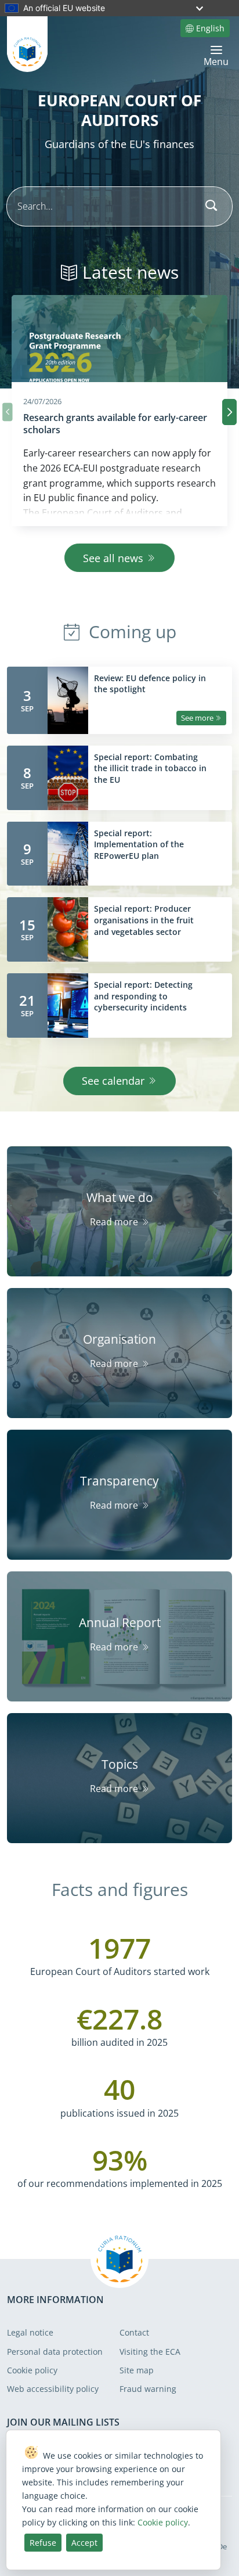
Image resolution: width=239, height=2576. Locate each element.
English (210, 28)
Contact (134, 2332)
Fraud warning (148, 2389)
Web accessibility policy (53, 2389)
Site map (137, 2370)
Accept (84, 2543)
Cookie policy (32, 2370)
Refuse (43, 2543)
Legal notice (30, 2332)
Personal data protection (55, 2352)
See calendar (113, 1081)
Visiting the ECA (150, 2352)
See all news (113, 558)
